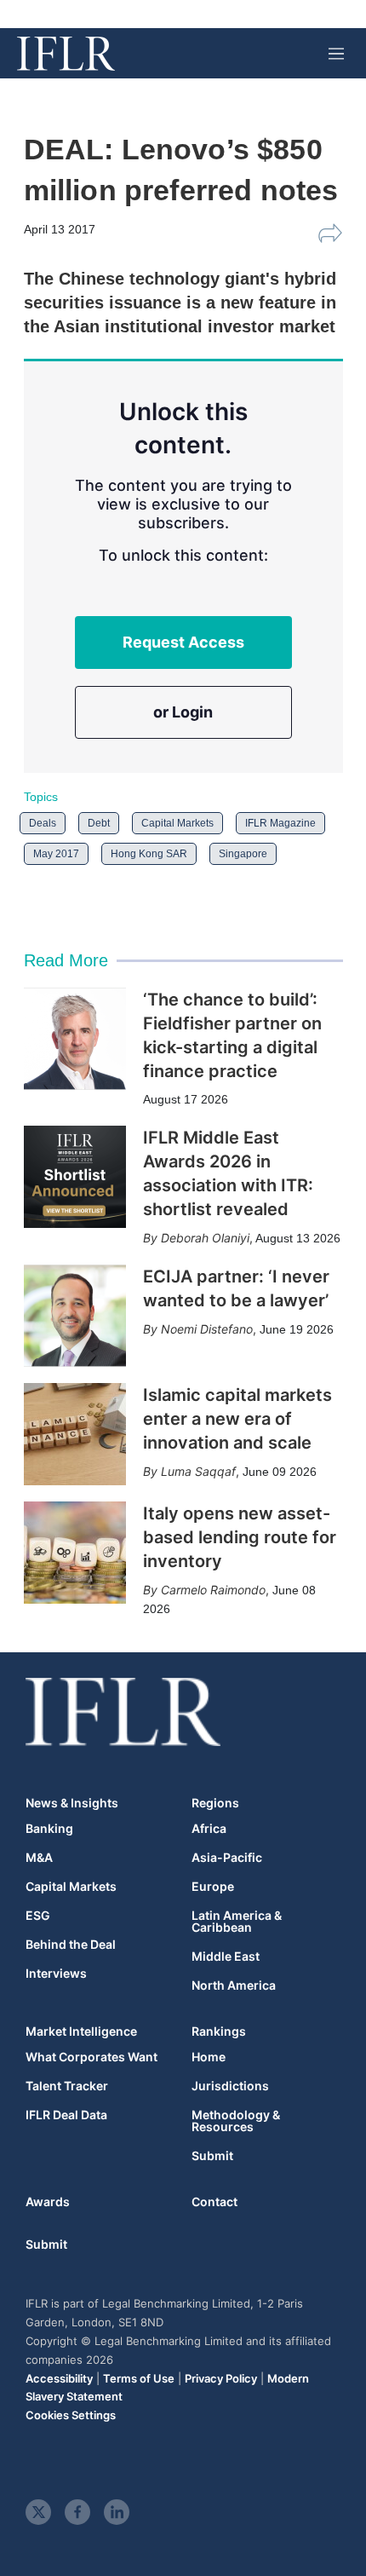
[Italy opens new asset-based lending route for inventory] (75, 1553)
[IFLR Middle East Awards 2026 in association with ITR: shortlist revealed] (75, 1177)
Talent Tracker (67, 2086)
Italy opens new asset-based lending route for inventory (240, 1537)
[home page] (66, 54)
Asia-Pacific (227, 1858)
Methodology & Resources (236, 2121)
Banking (49, 1829)
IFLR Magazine (280, 823)
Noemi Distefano (207, 1329)
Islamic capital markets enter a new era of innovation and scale (237, 1419)
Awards (48, 2201)
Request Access (183, 642)
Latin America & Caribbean (237, 1922)
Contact (214, 2201)
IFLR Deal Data (66, 2115)
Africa (209, 1829)
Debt (99, 823)
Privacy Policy (221, 2378)
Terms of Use (139, 2378)
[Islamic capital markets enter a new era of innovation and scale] (75, 1434)
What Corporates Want (91, 2057)
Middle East (226, 1956)
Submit (212, 2156)
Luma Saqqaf (198, 1471)
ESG (38, 1916)
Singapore (243, 854)
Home (209, 2057)
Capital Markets (177, 823)
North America (234, 1985)
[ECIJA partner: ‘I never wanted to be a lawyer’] (75, 1316)
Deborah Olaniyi (205, 1238)
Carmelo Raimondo (213, 1590)
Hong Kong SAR (149, 854)
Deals (43, 823)
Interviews (56, 1974)
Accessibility (59, 2378)
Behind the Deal (71, 1945)
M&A (39, 1858)
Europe (213, 1887)
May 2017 (56, 854)
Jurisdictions (230, 2086)
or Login (183, 712)
